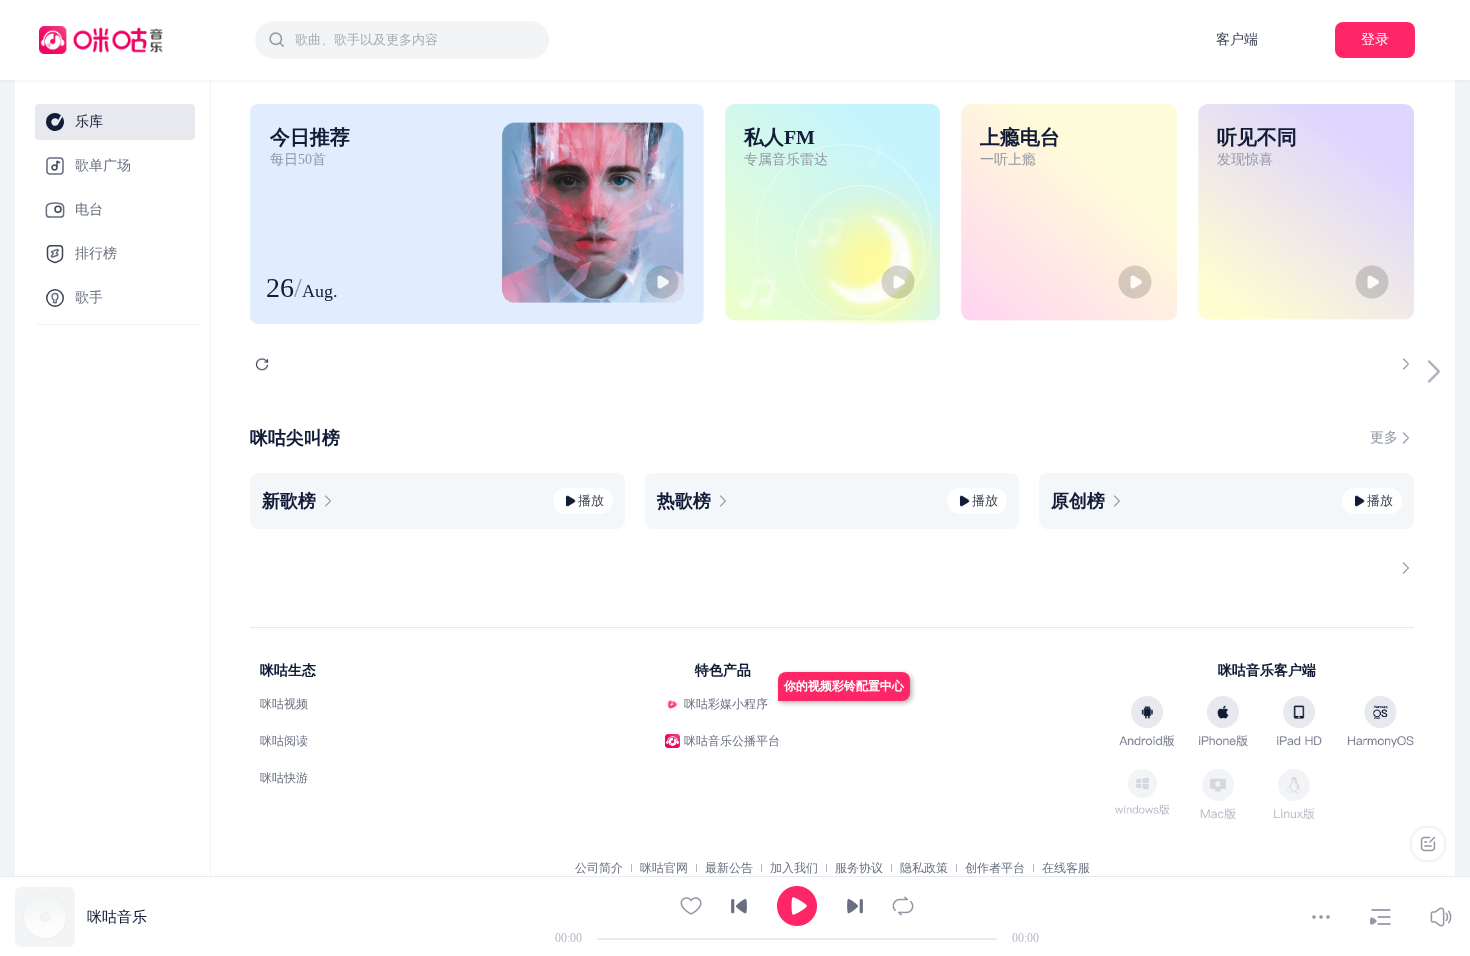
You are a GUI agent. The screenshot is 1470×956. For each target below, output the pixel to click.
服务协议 (859, 868)
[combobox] (402, 40)
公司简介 (599, 868)
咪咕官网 (664, 868)
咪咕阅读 (284, 741)
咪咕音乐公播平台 (732, 741)
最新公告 (729, 868)
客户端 (1237, 39)
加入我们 (794, 868)
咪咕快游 (284, 778)
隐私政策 (924, 868)
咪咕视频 (284, 704)
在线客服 (1066, 868)
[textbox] (416, 40)
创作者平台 (995, 868)
